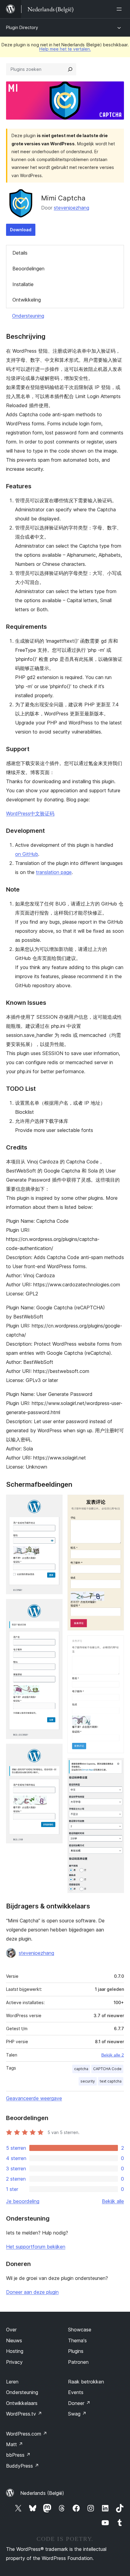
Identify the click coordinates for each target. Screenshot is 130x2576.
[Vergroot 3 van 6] (54, 1752)
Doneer (79, 2403)
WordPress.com (27, 2434)
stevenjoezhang (71, 208)
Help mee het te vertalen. (65, 49)
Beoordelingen (28, 269)
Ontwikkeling (27, 300)
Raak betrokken (86, 2382)
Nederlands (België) (42, 2493)
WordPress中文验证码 (30, 813)
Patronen (78, 2362)
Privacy (14, 2362)
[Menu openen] (120, 9)
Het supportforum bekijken (36, 2247)
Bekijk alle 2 (113, 2055)
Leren (12, 2382)
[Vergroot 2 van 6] (54, 1607)
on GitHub (27, 854)
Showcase (80, 2330)
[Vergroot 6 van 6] (116, 1766)
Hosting (15, 2351)
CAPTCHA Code (107, 2069)
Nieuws (14, 2340)
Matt (15, 2444)
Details (20, 253)
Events (76, 2392)
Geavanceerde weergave (34, 2098)
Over (11, 2330)
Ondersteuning (28, 316)
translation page (54, 872)
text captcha (111, 2081)
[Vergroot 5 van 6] (116, 1644)
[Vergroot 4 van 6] (116, 1503)
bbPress (18, 2455)
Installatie (23, 284)
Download (21, 230)
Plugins (76, 2351)
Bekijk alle (113, 2201)
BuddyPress (23, 2466)
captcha (81, 2069)
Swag (77, 2414)
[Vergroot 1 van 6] (54, 1503)
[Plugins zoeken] (70, 69)
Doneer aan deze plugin (32, 2292)
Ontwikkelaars (22, 2403)
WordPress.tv (24, 2414)
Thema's (77, 2340)
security (88, 2081)
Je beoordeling (23, 2201)
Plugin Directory (22, 27)
